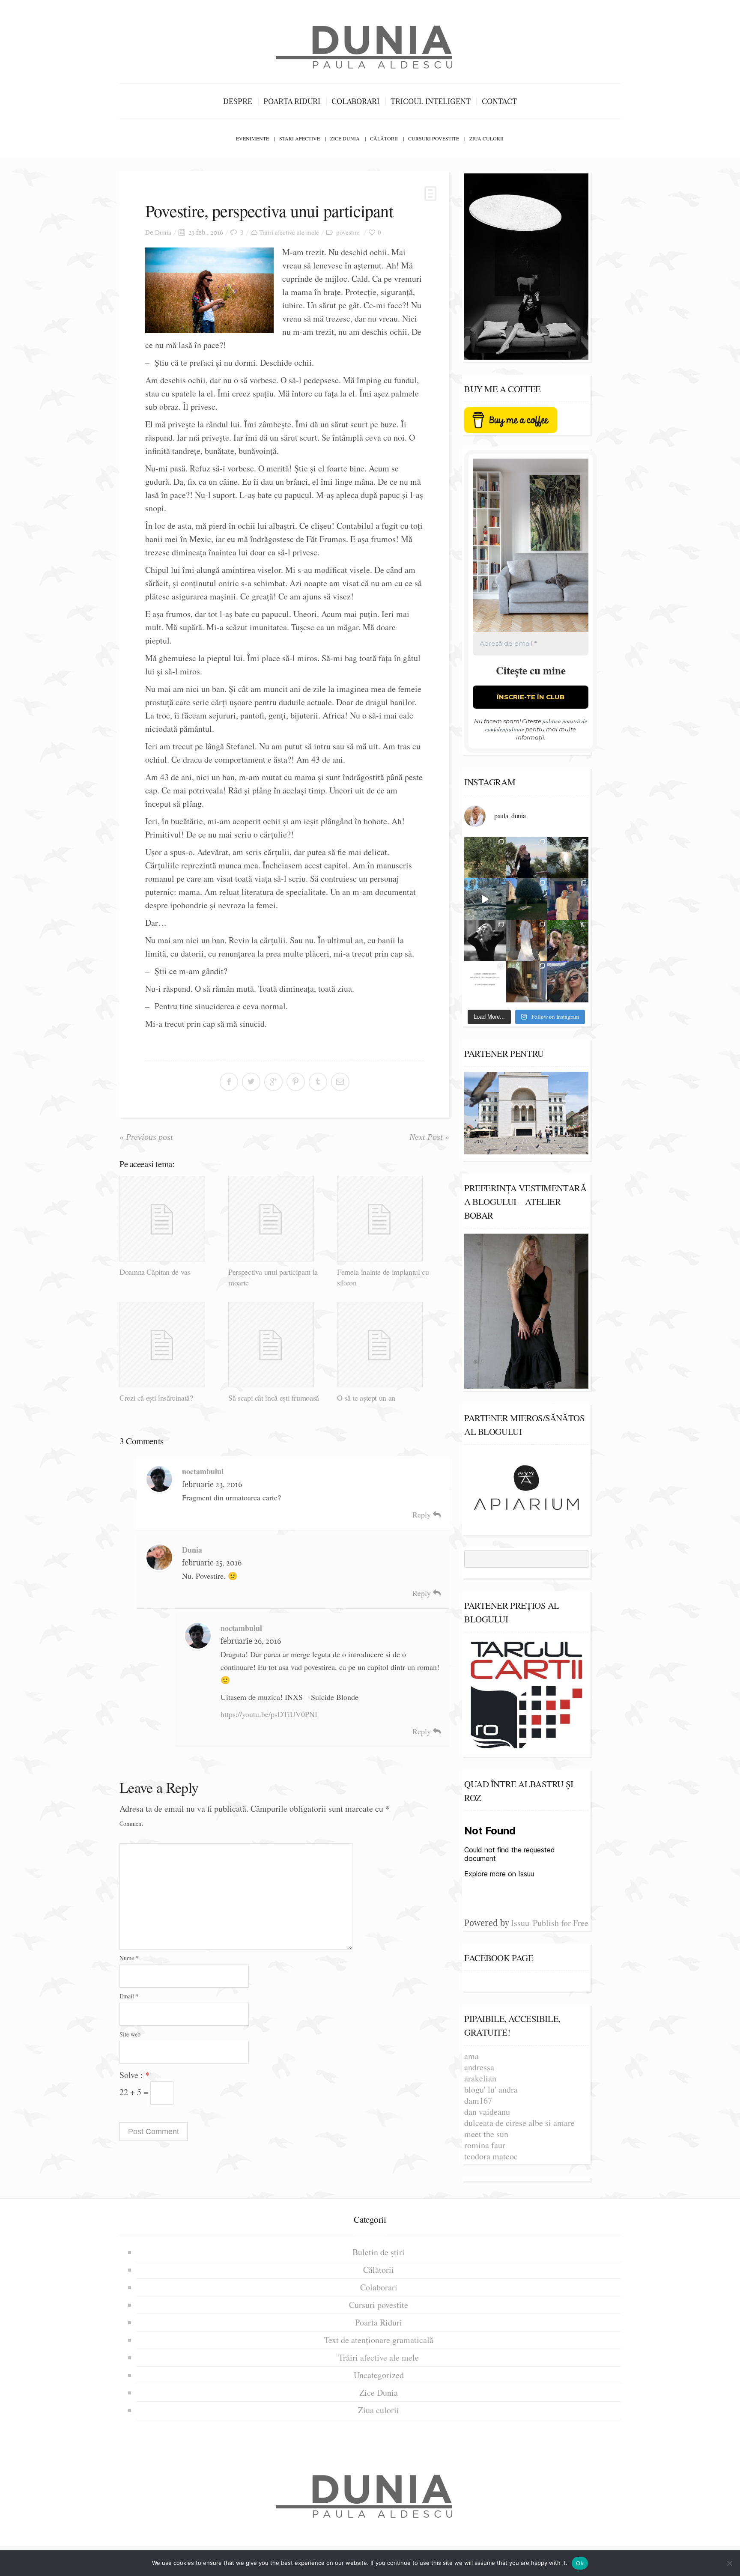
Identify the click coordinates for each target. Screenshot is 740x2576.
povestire (348, 232)
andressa (479, 2067)
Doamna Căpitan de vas (155, 1272)
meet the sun (486, 2134)
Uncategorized (379, 2375)
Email (129, 1996)
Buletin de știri (379, 2252)
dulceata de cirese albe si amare (519, 2123)
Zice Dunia (345, 138)
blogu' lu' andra (491, 2089)
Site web (130, 2034)
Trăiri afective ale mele (289, 232)
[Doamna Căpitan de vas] (171, 1219)
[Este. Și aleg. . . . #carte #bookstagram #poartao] (485, 982)
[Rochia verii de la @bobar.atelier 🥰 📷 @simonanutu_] (527, 941)
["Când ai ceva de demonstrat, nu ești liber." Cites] (485, 941)
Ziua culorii (486, 138)
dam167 (478, 2100)
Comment (131, 1823)
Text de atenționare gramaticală (379, 2340)
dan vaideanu (487, 2112)
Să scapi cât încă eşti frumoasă (274, 1398)
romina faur (485, 2145)
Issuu (520, 1923)
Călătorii (384, 138)
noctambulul (203, 1471)
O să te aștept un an (366, 1398)
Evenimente (252, 138)
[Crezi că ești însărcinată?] (171, 1345)
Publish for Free (561, 1923)
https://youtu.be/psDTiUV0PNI (269, 1714)
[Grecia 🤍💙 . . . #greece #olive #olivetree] (485, 858)
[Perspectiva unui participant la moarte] (279, 1219)
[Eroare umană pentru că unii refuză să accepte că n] (485, 899)
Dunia (163, 232)
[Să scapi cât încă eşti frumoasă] (279, 1345)
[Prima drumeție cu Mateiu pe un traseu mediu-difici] (568, 941)
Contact (499, 101)
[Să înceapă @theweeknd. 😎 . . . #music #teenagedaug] (568, 982)
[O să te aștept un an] (388, 1345)
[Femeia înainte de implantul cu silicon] (388, 1219)
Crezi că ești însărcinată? (156, 1398)
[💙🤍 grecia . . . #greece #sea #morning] (568, 858)
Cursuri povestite (434, 138)
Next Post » (429, 1137)
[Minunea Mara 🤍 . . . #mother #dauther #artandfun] (527, 982)
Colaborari (355, 101)
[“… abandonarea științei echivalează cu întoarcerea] (527, 899)
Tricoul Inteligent (431, 101)
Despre (238, 101)
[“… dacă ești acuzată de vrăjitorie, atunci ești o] (527, 858)
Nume (129, 1958)
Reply (423, 1515)
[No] (729, 2563)
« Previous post (146, 1137)
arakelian (480, 2078)
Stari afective (300, 138)
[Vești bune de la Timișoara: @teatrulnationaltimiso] (568, 899)
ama (471, 2056)
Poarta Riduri (292, 101)
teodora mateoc (491, 2156)
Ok (580, 2563)
